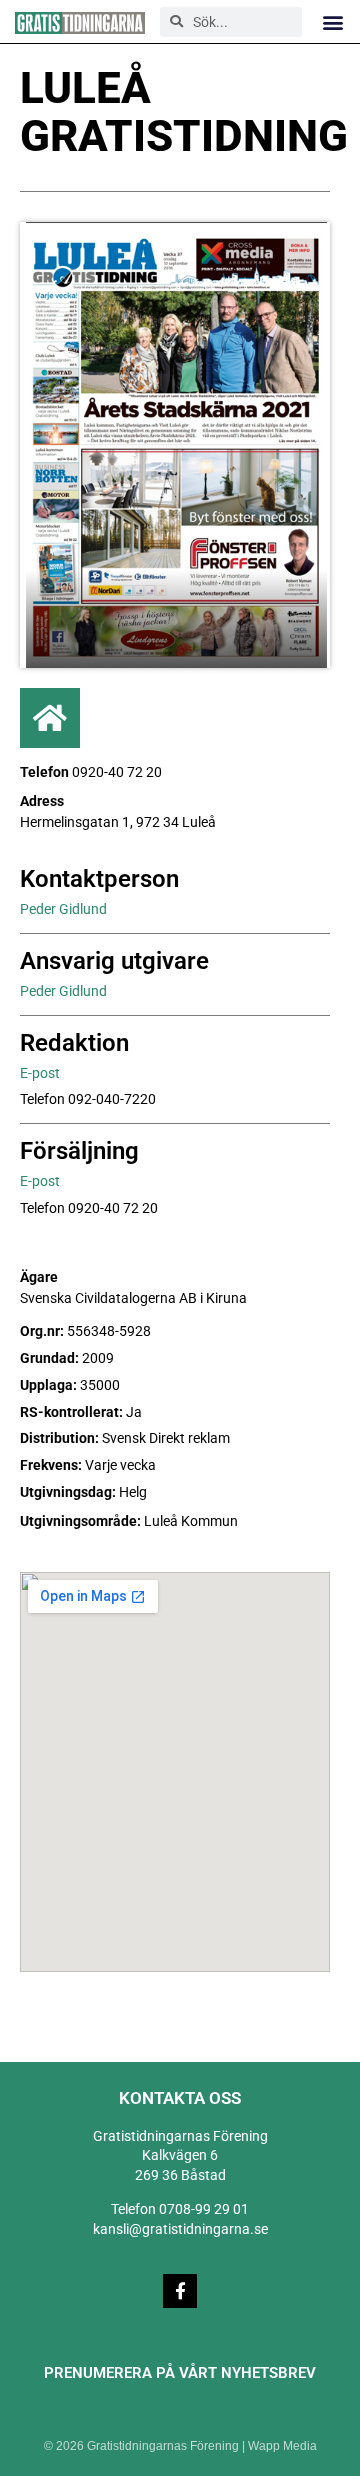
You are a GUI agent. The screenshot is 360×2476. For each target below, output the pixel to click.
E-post (40, 1073)
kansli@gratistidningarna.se (180, 2229)
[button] (333, 21)
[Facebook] (180, 2291)
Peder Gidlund (63, 909)
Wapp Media (282, 2446)
